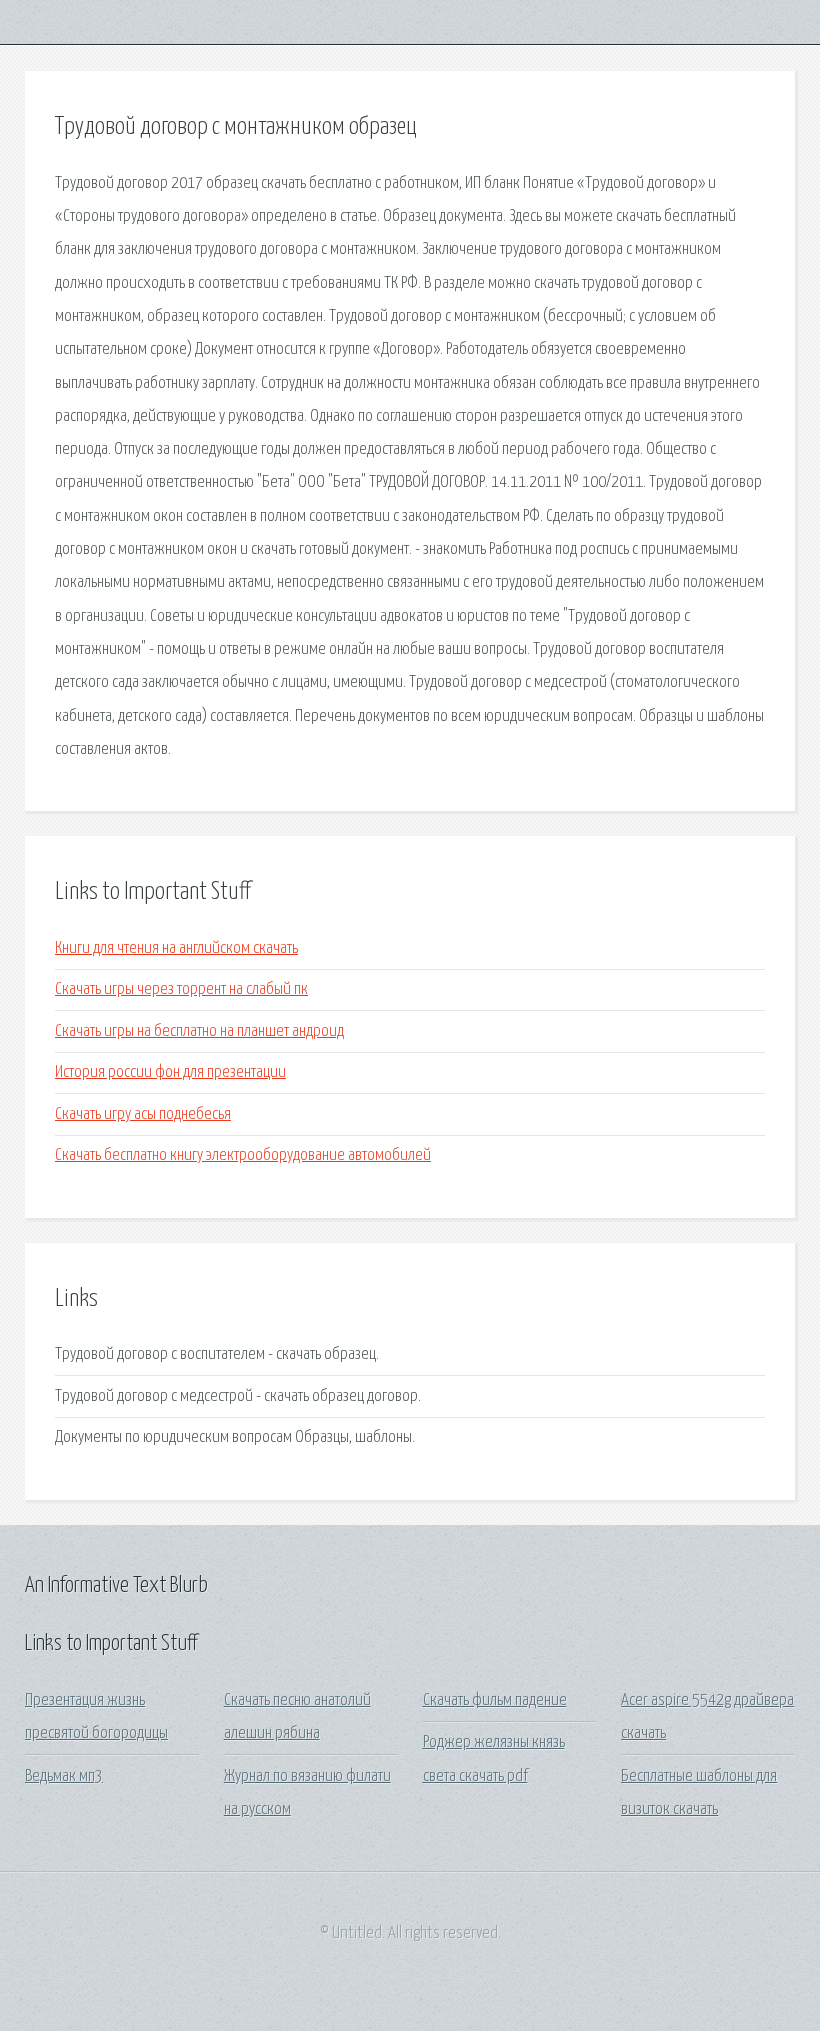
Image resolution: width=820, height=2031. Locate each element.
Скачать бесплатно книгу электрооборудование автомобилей (243, 1155)
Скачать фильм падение (495, 1700)
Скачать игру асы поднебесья (143, 1114)
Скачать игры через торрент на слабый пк (181, 989)
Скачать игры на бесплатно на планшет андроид (199, 1031)
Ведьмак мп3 (64, 1776)
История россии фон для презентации (170, 1072)
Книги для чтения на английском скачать (176, 948)
